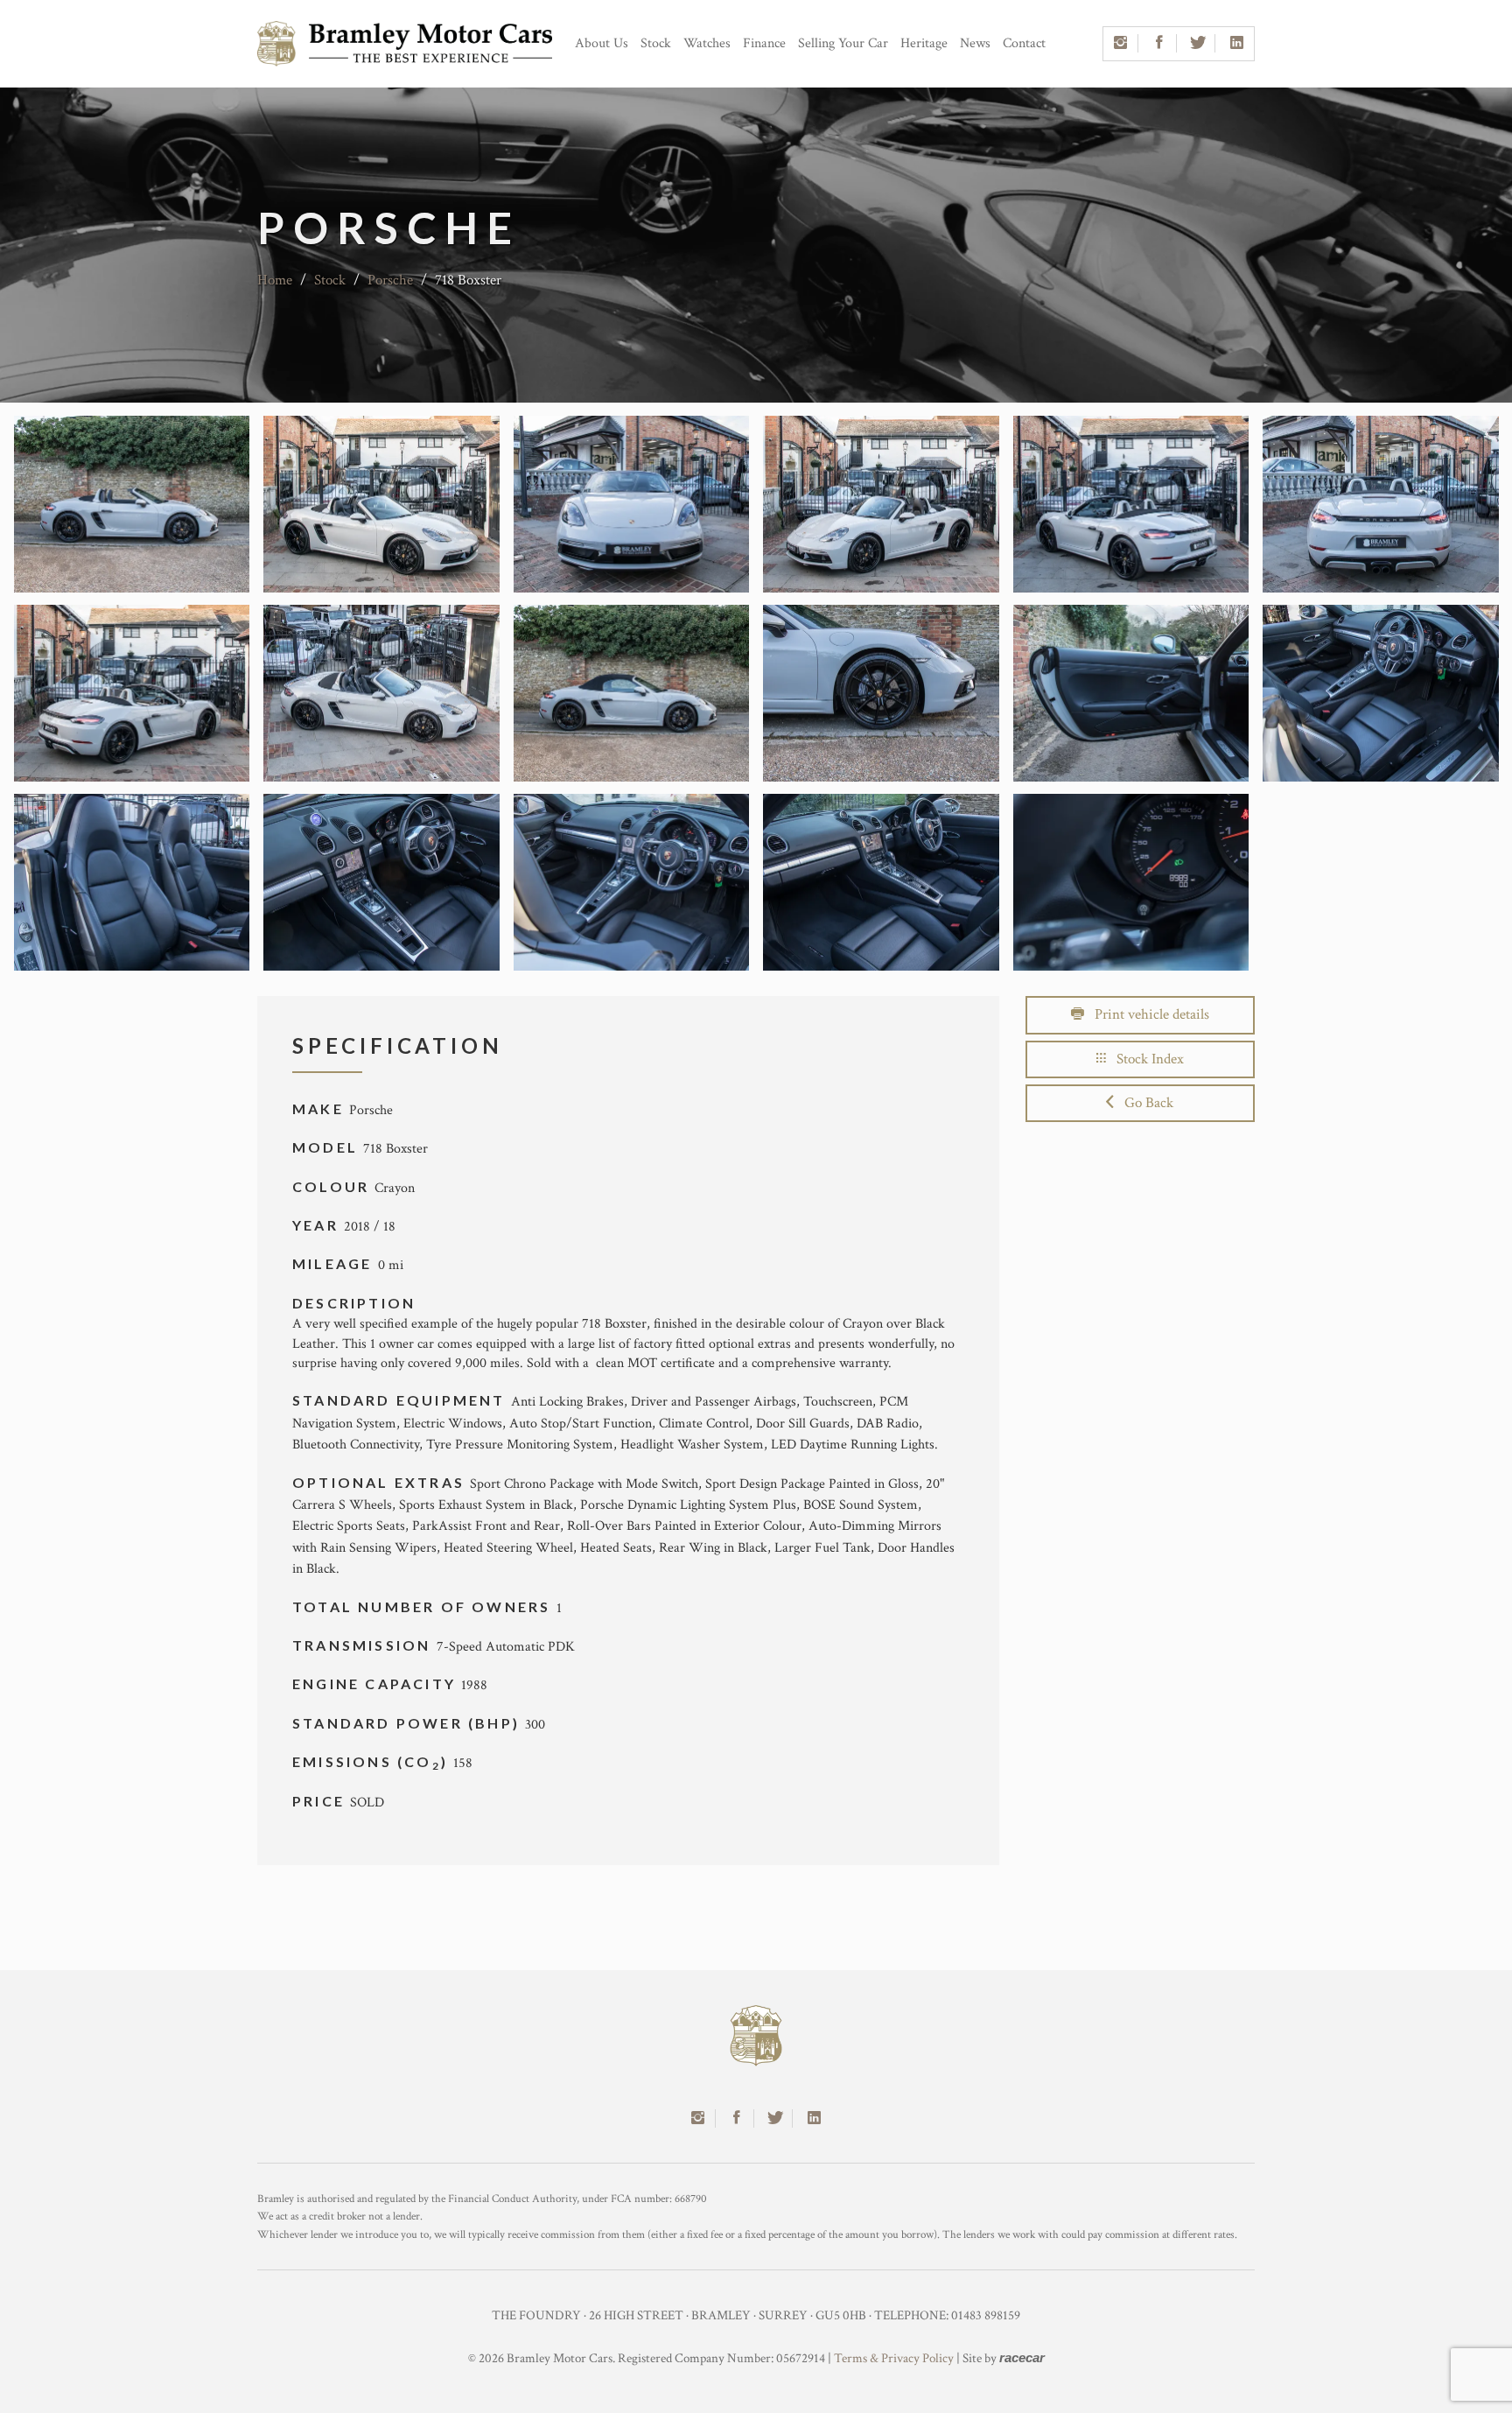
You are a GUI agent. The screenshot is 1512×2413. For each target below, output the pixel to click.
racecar (1022, 2357)
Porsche (390, 280)
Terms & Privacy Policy (894, 2358)
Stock (656, 43)
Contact (1024, 43)
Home (275, 280)
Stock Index (1145, 1059)
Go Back (1144, 1103)
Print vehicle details (1147, 1014)
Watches (707, 43)
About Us (602, 43)
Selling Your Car (843, 43)
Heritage (924, 43)
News (975, 43)
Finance (764, 43)
